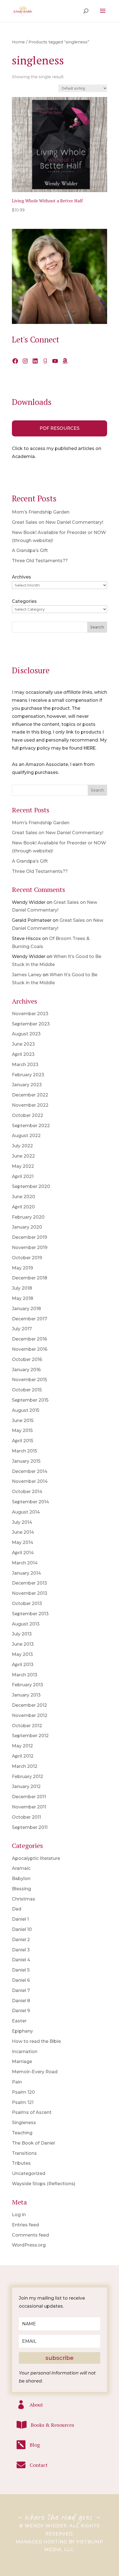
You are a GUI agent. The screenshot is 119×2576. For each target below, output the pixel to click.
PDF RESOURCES (59, 428)
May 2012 (22, 1746)
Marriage (22, 2061)
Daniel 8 (21, 2001)
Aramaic (21, 1868)
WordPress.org (29, 2245)
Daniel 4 (21, 1960)
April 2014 (23, 1553)
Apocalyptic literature (36, 1858)
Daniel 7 (21, 1990)
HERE (90, 748)
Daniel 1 (20, 1919)
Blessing (21, 1889)
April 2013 (23, 1665)
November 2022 (30, 1105)
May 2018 (23, 1298)
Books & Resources (52, 2425)
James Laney (27, 975)
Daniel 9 (21, 2011)
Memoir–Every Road (35, 2072)
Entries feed (25, 2225)
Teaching (22, 2133)
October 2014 (27, 1492)
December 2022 (30, 1095)
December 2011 (29, 1797)
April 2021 (23, 1176)
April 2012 (23, 1756)
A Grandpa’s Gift (30, 550)
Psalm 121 (23, 2102)
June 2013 (23, 1644)
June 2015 (23, 1421)
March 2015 (24, 1451)
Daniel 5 (21, 1970)
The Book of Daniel (33, 2143)
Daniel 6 (21, 1980)
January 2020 (27, 1227)
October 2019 (27, 1258)
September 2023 (31, 1024)
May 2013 (22, 1654)
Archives (21, 577)
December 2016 (29, 1339)
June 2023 (23, 1044)
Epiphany (22, 2031)
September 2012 (30, 1736)
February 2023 (28, 1075)
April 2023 (23, 1054)
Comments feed (30, 2235)
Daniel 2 (21, 1940)
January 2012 (26, 1786)
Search (97, 627)
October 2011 (26, 1817)
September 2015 (30, 1400)
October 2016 (27, 1359)
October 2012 (27, 1726)
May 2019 (22, 1268)
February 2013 (28, 1685)
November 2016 (30, 1349)
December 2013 (29, 1583)
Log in (19, 2215)
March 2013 (25, 1675)
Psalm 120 (23, 2092)
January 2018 (26, 1309)
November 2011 (29, 1807)
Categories (24, 601)
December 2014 (30, 1471)
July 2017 (22, 1329)
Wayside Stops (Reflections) (44, 2184)
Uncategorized (29, 2173)
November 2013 (30, 1593)
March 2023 (25, 1065)
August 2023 (26, 1034)
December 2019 (29, 1237)
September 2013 (30, 1614)
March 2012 (25, 1766)
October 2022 (28, 1115)
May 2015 (22, 1430)
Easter (19, 2021)
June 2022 (23, 1156)
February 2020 (28, 1217)
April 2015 (23, 1441)
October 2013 (27, 1604)
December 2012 (29, 1705)
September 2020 (31, 1186)
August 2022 (26, 1136)
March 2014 (25, 1563)
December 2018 (30, 1278)
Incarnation (25, 2052)
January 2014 (26, 1573)
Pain (17, 2082)
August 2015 (26, 1410)
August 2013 (26, 1624)
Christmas (24, 1899)
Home (18, 42)
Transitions (24, 2153)
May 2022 (23, 1166)
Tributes (21, 2163)
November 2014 (30, 1481)
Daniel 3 (21, 1950)
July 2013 (22, 1634)
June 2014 (23, 1532)
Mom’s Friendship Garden (41, 512)
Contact (39, 2465)
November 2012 (30, 1715)
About (36, 2405)
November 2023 (30, 1014)
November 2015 (29, 1380)
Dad (17, 1909)
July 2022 (22, 1146)
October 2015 (27, 1390)
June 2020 (24, 1197)
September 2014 (30, 1502)
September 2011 (30, 1827)
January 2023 (27, 1085)
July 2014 (22, 1522)
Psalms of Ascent (32, 2112)
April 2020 (23, 1207)
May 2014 (23, 1542)
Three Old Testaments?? (40, 561)
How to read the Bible (36, 2041)
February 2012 (28, 1777)
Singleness (24, 2123)
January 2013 (26, 1695)
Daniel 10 (22, 1929)
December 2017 (29, 1319)
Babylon (21, 1879)
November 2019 (30, 1248)
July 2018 (22, 1288)
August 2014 (26, 1512)
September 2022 (31, 1126)
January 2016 (26, 1370)
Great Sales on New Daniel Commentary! (58, 522)
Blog (35, 2445)
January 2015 (26, 1461)
